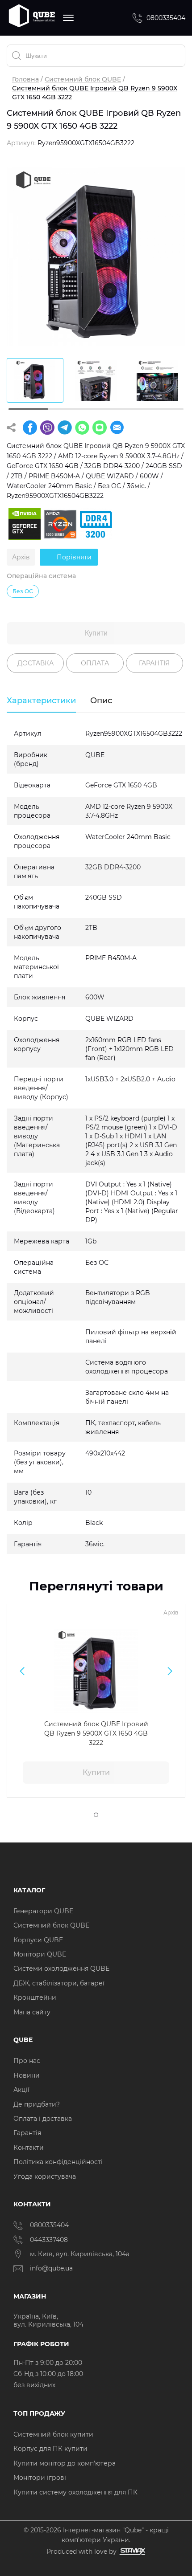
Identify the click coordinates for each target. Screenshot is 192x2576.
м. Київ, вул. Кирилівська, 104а (80, 2254)
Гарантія (27, 2133)
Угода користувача (45, 2177)
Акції (21, 2090)
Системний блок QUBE (83, 79)
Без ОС (23, 591)
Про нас (27, 2061)
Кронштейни (35, 1997)
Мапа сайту (32, 2012)
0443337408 (49, 2240)
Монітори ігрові (40, 2478)
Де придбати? (37, 2104)
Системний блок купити (53, 2434)
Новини (27, 2075)
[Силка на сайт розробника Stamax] (131, 2552)
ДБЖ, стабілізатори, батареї (59, 1983)
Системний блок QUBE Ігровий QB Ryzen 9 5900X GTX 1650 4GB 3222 (96, 1733)
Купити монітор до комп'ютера (65, 2463)
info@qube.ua (51, 2268)
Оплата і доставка (43, 2119)
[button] (22, 1671)
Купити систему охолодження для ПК (75, 2492)
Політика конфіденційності (58, 2162)
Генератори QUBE (43, 1911)
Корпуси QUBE (38, 1940)
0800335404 (166, 18)
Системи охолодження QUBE (61, 1969)
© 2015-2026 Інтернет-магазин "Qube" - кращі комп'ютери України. (96, 2535)
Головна (25, 79)
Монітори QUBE (40, 1954)
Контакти (29, 2148)
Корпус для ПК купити (50, 2449)
